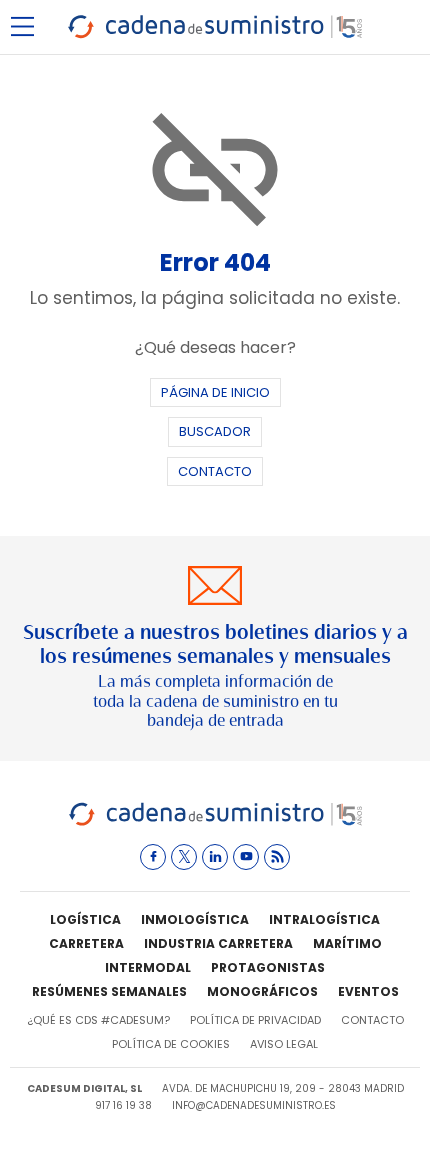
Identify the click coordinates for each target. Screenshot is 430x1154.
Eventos (368, 991)
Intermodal (148, 967)
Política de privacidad (255, 1020)
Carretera (86, 943)
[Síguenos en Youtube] (246, 857)
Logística (85, 919)
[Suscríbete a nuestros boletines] (215, 648)
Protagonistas (268, 967)
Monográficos (262, 991)
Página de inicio (215, 392)
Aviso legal (284, 1044)
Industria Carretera (218, 943)
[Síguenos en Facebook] (153, 857)
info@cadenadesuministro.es (254, 1105)
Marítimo (347, 943)
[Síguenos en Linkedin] (215, 857)
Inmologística (195, 919)
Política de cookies (171, 1044)
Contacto (215, 471)
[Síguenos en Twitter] (184, 857)
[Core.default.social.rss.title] (277, 857)
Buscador (215, 431)
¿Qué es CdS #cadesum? (98, 1020)
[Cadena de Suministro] (215, 822)
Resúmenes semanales (109, 991)
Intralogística (324, 919)
